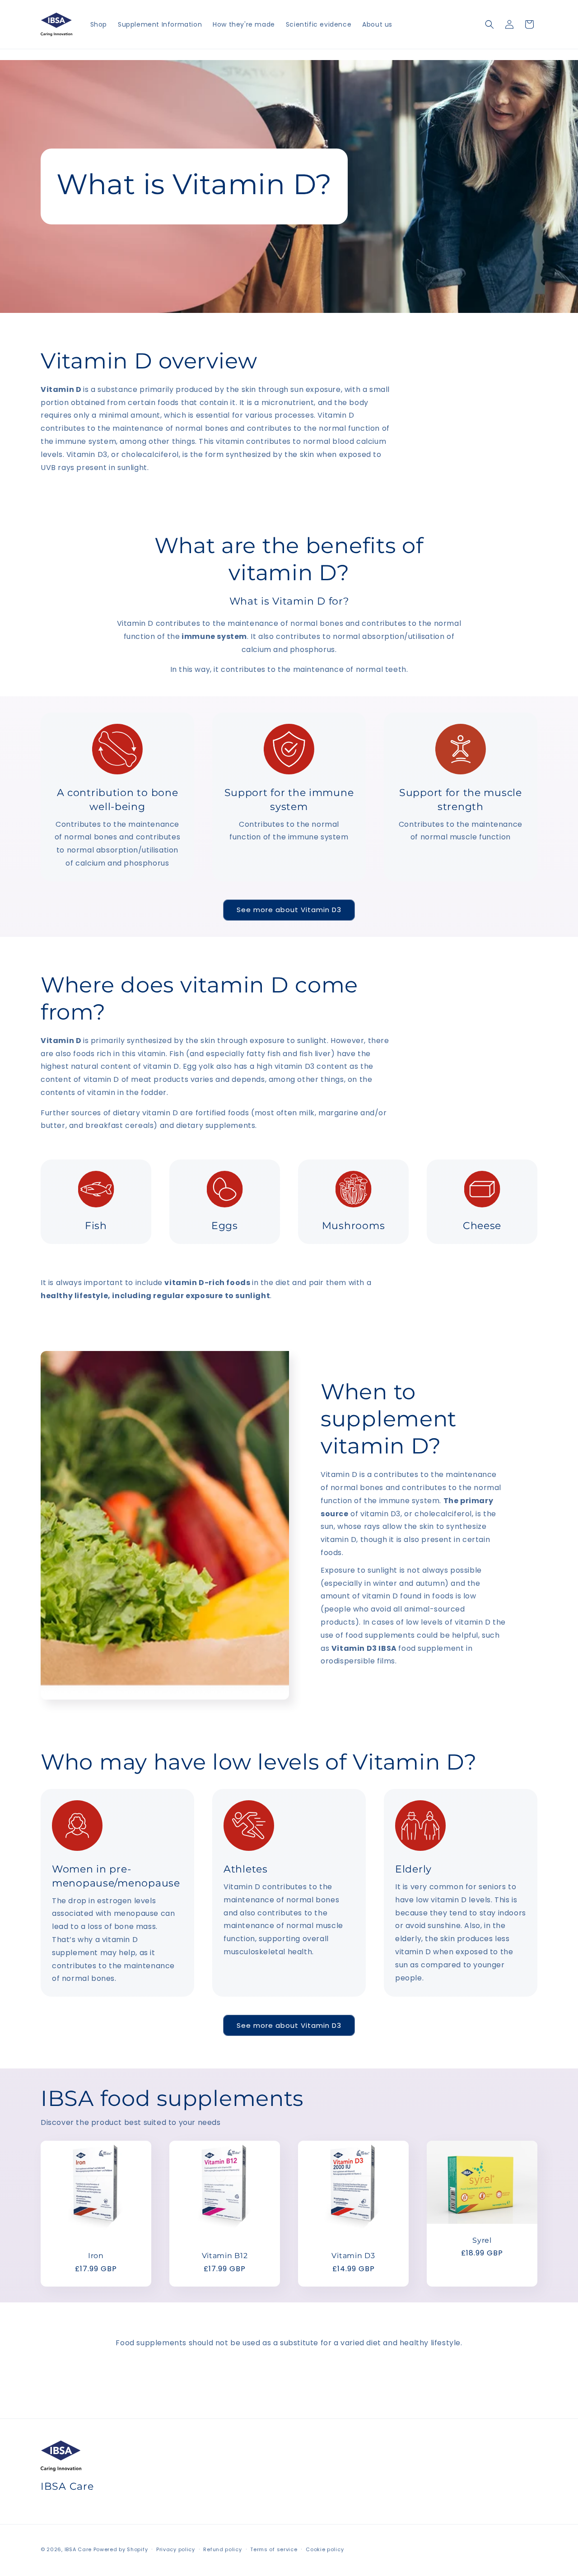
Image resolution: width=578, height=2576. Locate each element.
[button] (489, 24)
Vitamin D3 (353, 2256)
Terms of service (274, 2549)
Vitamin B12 (225, 2256)
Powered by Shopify (121, 2549)
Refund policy (222, 2549)
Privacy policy (176, 2549)
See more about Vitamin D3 (289, 910)
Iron (96, 2256)
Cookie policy (325, 2549)
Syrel (482, 2240)
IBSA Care (78, 2549)
